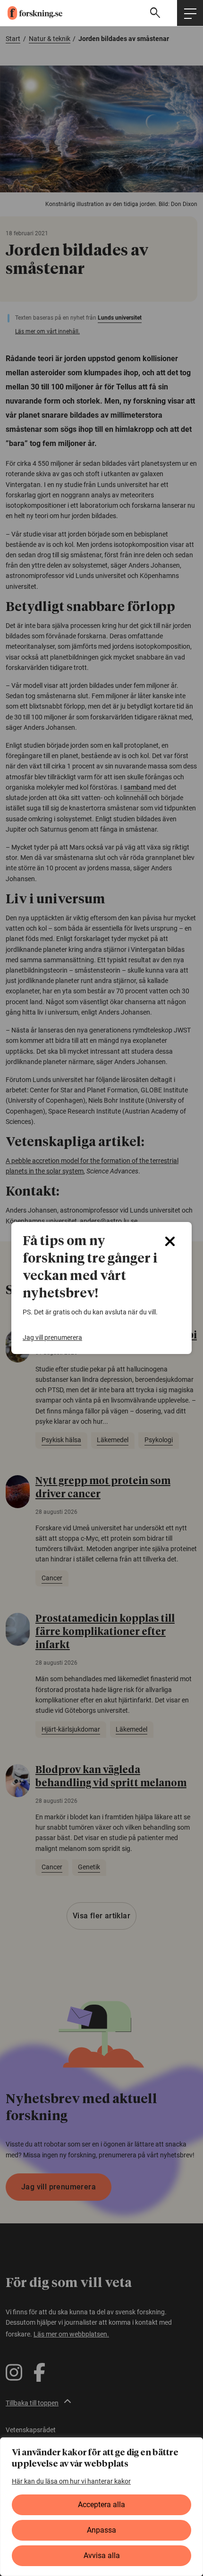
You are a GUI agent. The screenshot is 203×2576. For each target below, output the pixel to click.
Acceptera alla (101, 2505)
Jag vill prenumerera (52, 1338)
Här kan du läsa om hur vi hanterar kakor (71, 2481)
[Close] (170, 1241)
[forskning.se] (31, 13)
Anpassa (101, 2530)
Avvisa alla (102, 2555)
